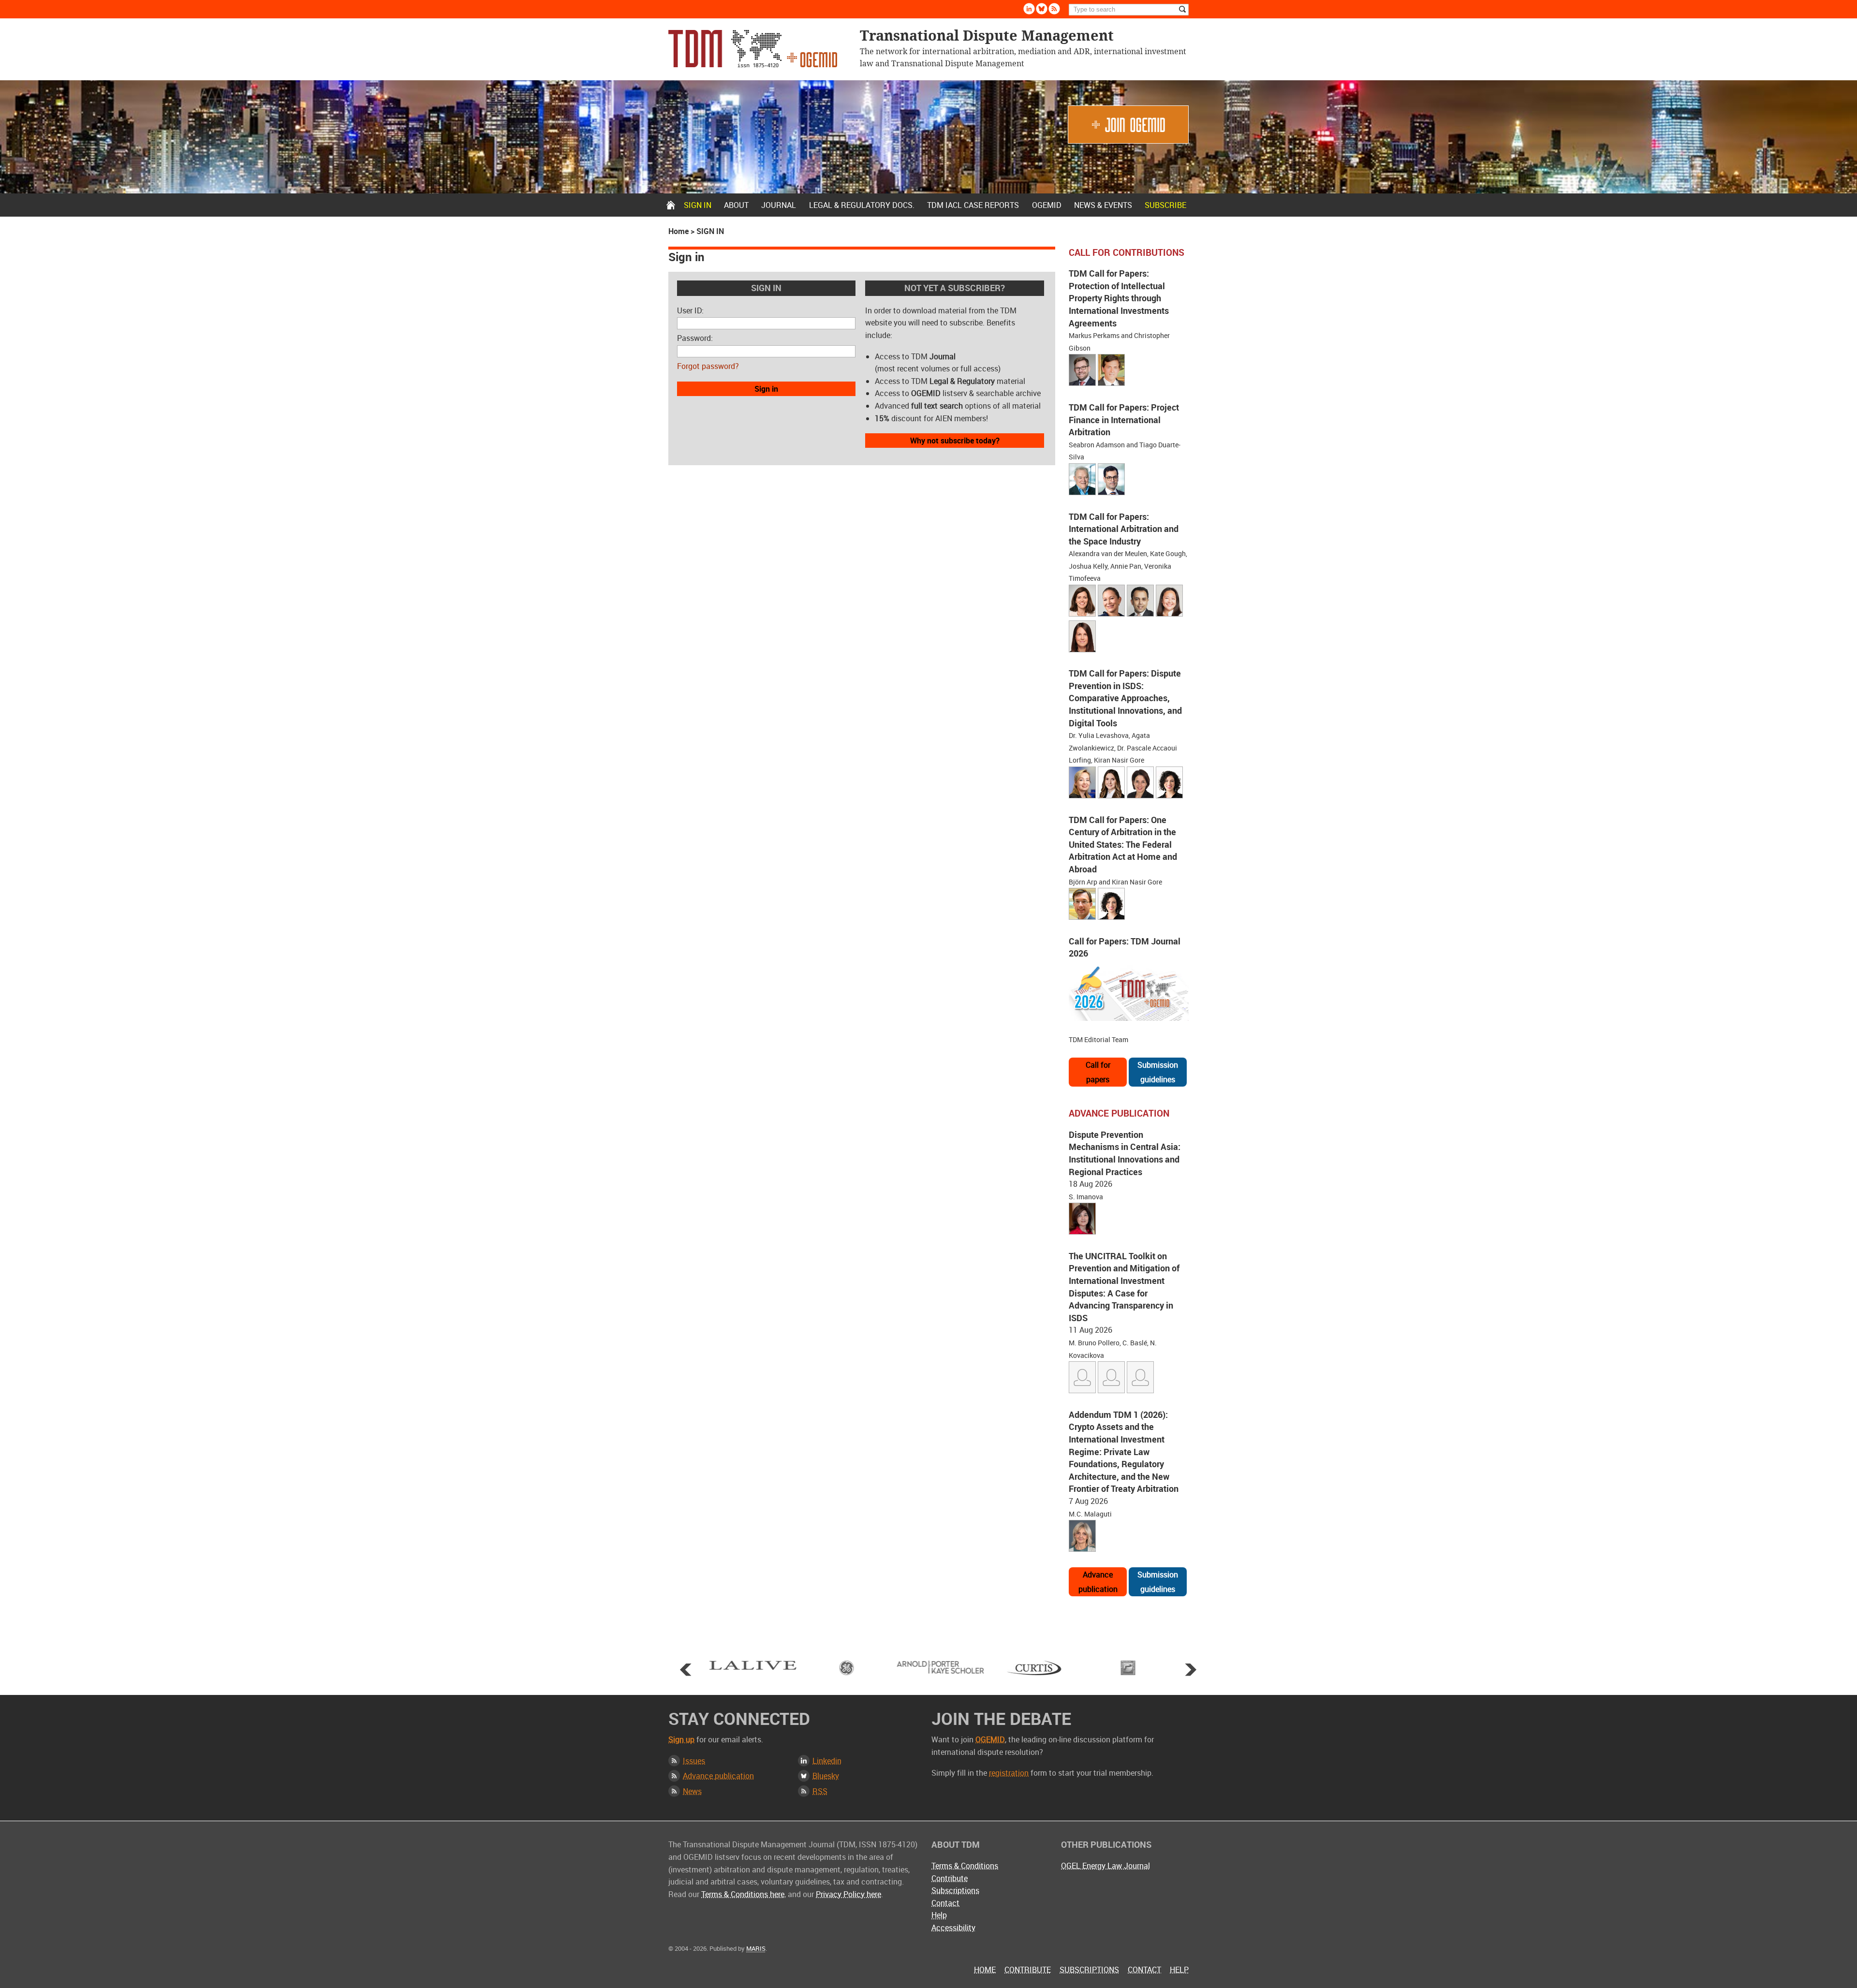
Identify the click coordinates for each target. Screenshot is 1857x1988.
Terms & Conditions (965, 1866)
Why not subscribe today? (955, 441)
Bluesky (1042, 9)
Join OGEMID (1128, 125)
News (692, 1791)
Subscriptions (955, 1890)
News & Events (1103, 205)
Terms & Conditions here (743, 1894)
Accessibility (953, 1928)
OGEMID (1047, 205)
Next (1191, 1669)
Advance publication (1098, 1582)
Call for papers (1098, 1072)
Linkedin (1029, 9)
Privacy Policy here (848, 1894)
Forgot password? (708, 366)
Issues (694, 1761)
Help (939, 1915)
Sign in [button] (766, 389)
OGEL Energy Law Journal (1105, 1866)
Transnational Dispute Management (753, 49)
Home (671, 205)
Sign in (698, 205)
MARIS (756, 1948)
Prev (686, 1669)
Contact (945, 1903)
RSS (820, 1791)
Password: (695, 338)
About (736, 205)
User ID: (690, 310)
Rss (1054, 9)
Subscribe (1165, 205)
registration (1009, 1773)
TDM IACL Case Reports (973, 205)
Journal (779, 205)
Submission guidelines (1158, 1072)
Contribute (950, 1878)
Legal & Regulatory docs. (862, 205)
